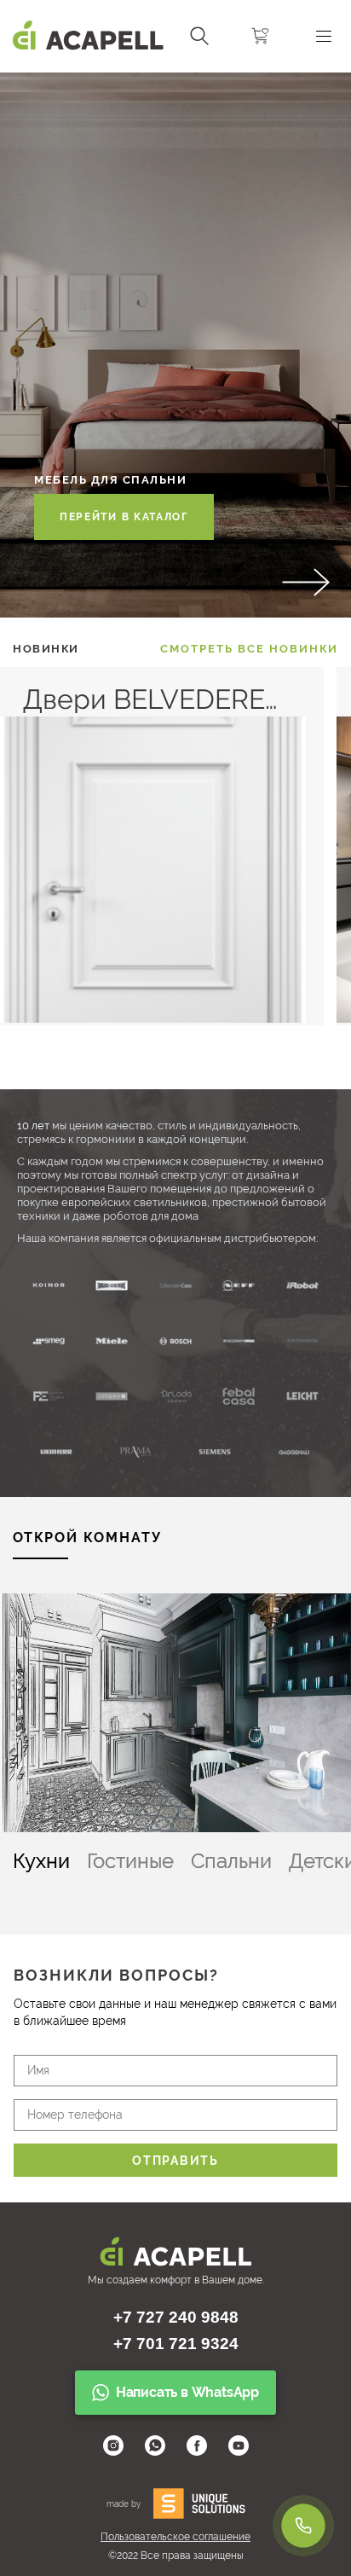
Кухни (41, 1861)
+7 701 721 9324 (176, 2344)
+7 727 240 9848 (176, 2317)
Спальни (231, 1861)
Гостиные (130, 1861)
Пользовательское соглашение (175, 2537)
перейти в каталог (124, 517)
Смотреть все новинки (249, 649)
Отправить (175, 2161)
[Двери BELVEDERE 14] (153, 1018)
